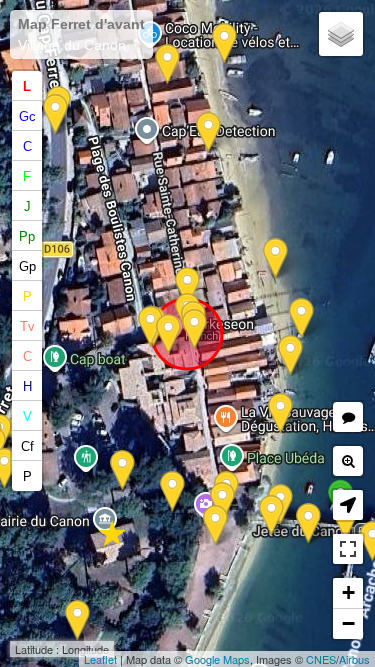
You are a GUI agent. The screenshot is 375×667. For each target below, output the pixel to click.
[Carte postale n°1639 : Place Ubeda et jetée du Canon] (172, 491)
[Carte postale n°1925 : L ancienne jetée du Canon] (271, 515)
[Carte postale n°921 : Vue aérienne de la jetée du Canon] (308, 523)
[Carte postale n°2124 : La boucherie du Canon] (55, 114)
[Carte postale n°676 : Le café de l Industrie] (168, 334)
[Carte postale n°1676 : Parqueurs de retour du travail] (224, 43)
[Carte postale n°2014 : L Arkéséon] (194, 329)
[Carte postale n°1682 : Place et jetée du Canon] (215, 525)
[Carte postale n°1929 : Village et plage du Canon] (290, 355)
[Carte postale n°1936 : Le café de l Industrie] (187, 287)
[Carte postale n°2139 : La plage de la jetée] (222, 502)
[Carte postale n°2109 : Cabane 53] (167, 64)
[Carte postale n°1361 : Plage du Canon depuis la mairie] (122, 470)
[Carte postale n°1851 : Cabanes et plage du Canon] (280, 413)
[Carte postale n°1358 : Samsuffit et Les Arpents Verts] (275, 258)
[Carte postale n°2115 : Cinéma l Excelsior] (150, 326)
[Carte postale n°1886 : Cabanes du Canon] (301, 318)
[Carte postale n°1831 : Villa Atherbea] (77, 620)
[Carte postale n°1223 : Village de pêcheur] (208, 132)
